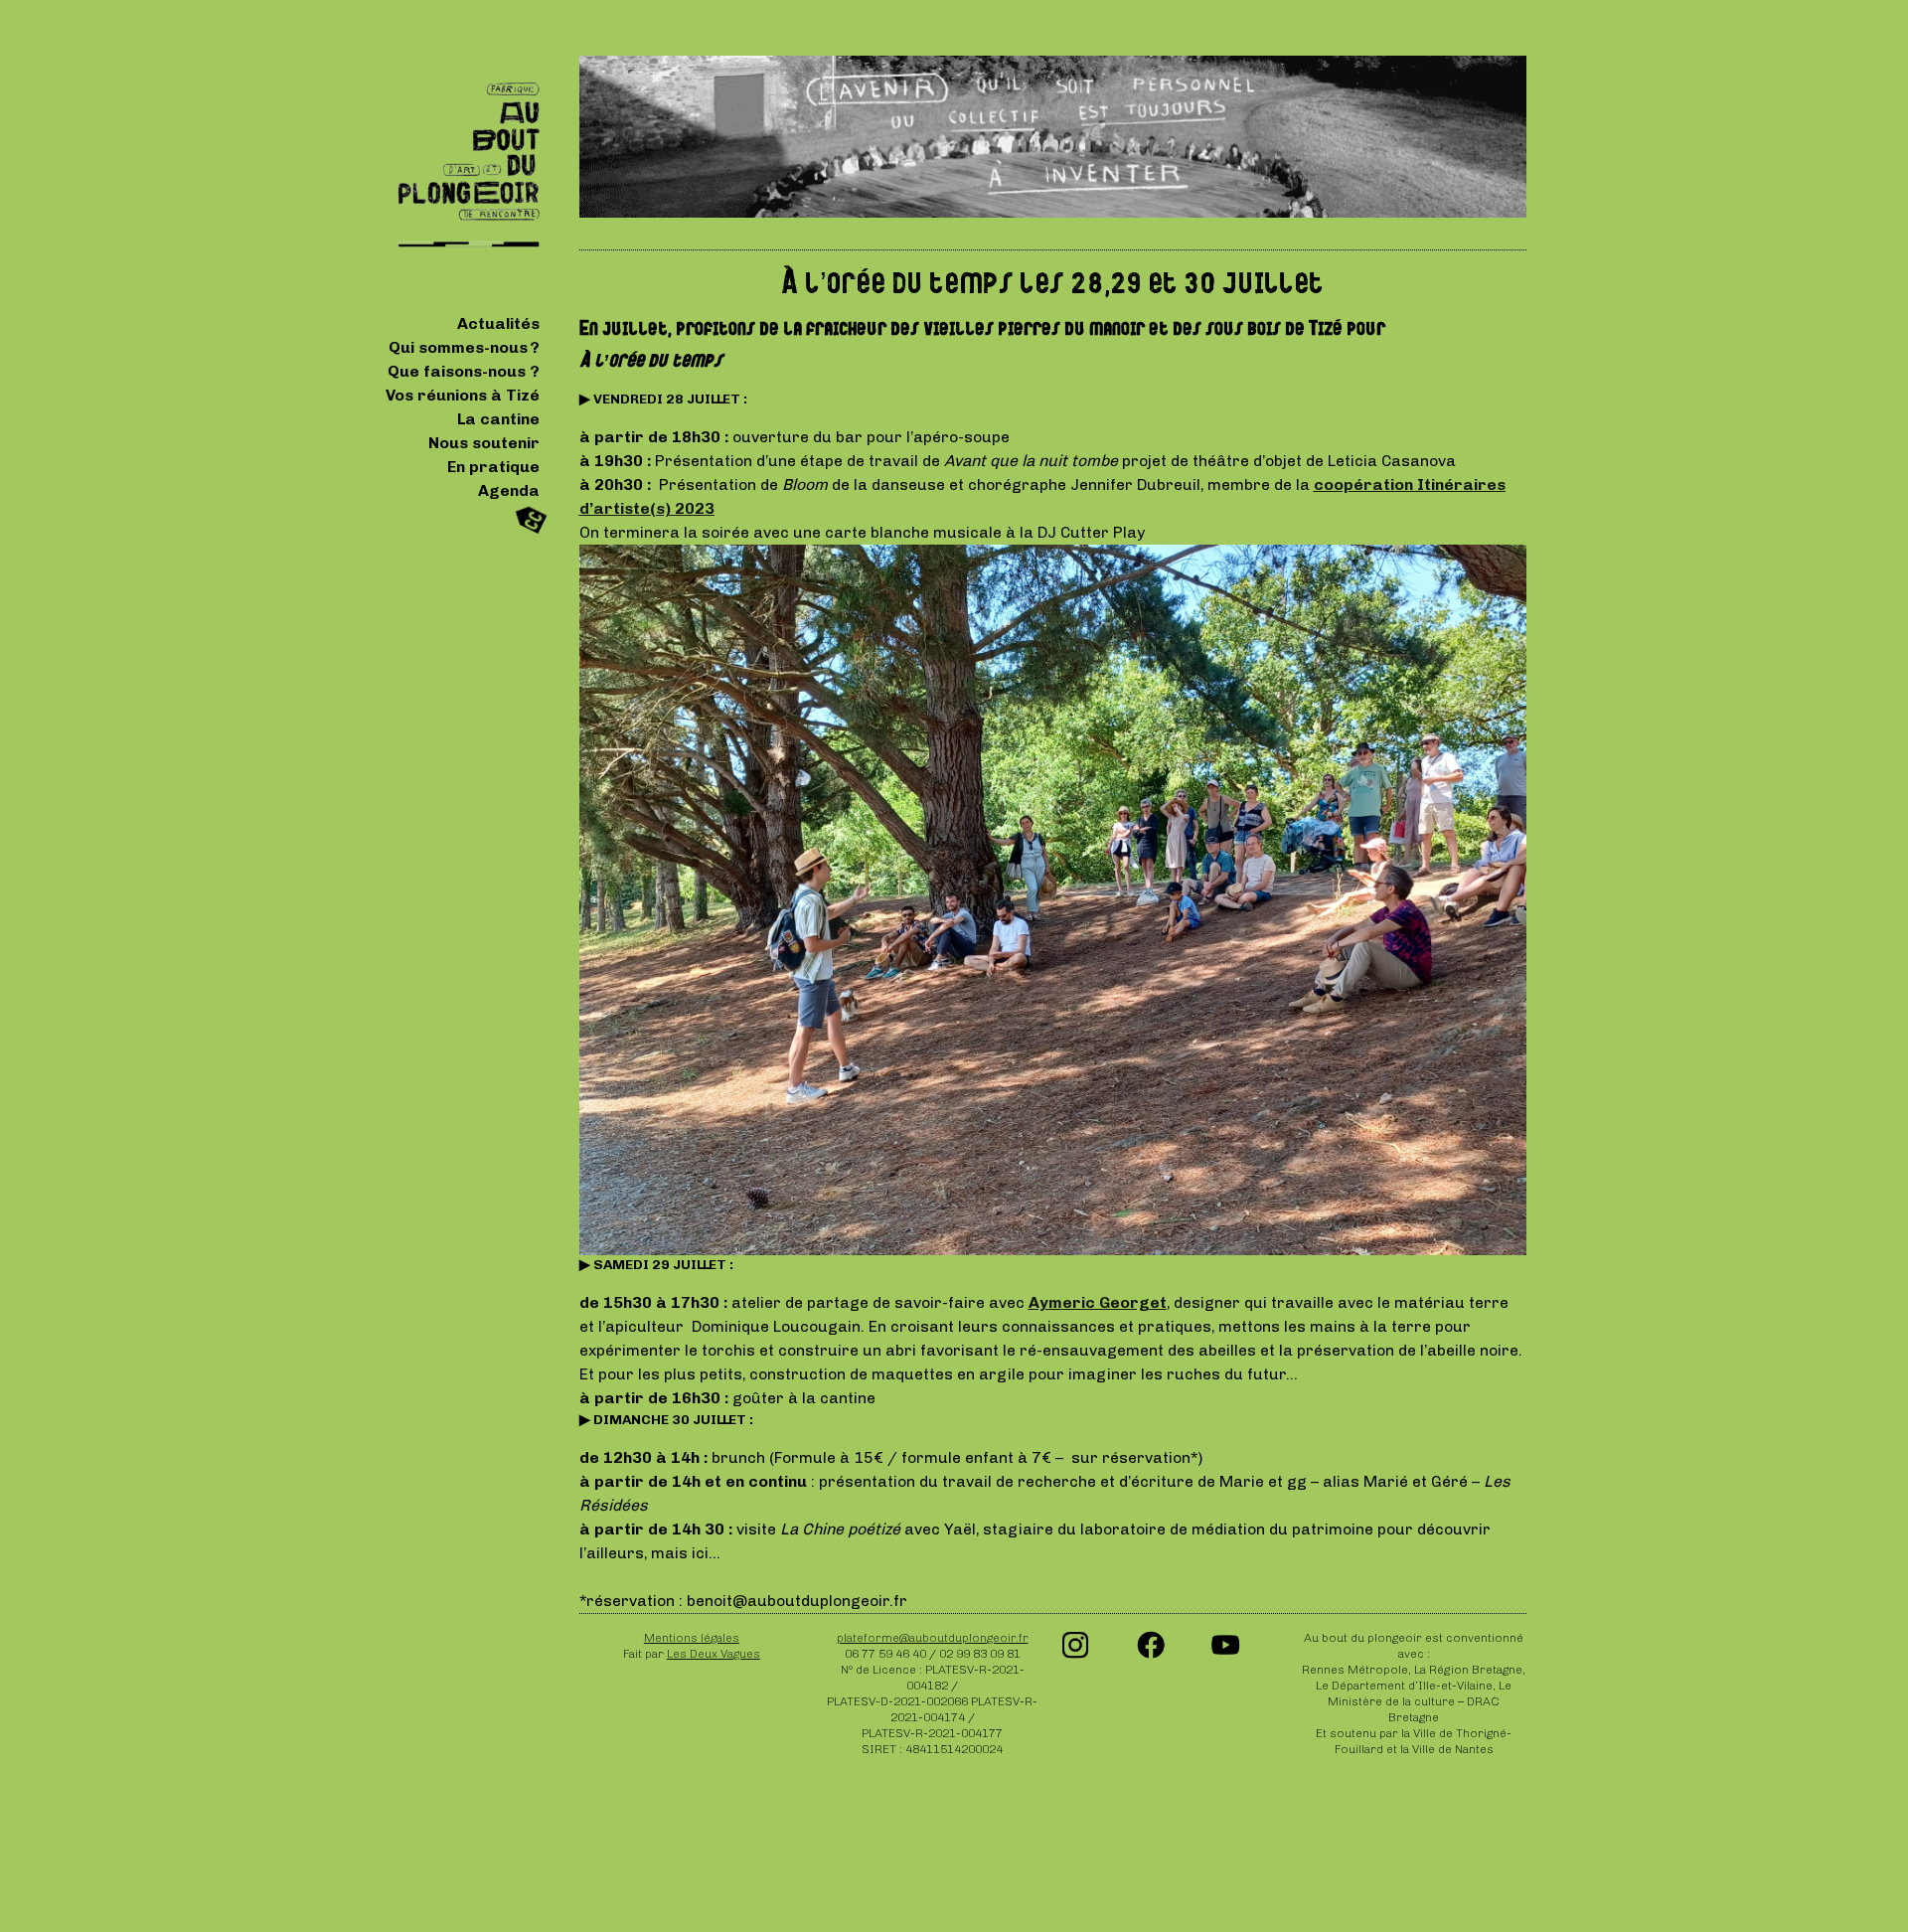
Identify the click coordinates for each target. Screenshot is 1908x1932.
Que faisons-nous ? (464, 371)
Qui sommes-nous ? (464, 347)
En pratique (493, 467)
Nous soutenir (484, 443)
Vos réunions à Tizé (463, 395)
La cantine (498, 419)
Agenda (509, 490)
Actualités (498, 323)
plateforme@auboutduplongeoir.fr (933, 1638)
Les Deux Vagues (714, 1654)
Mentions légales (692, 1638)
